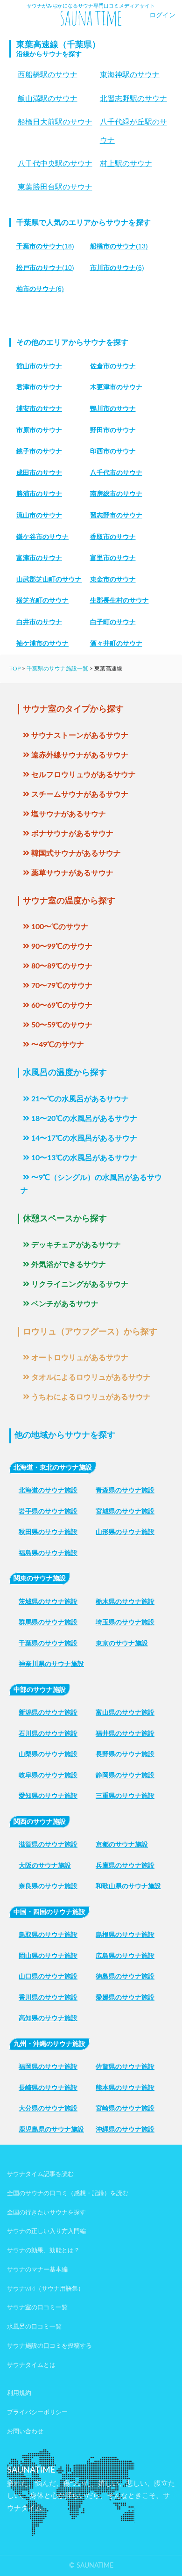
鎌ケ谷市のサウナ (42, 537)
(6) (117, 268)
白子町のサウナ (113, 622)
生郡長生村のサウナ (119, 600)
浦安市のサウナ (39, 408)
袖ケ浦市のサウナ (42, 643)
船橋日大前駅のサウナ (55, 122)
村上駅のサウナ (126, 164)
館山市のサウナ (39, 366)
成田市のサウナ (39, 473)
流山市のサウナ (39, 515)
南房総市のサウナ (116, 494)
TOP (15, 669)
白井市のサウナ (39, 622)
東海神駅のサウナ (130, 75)
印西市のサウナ (113, 451)
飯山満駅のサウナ (48, 98)
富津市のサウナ (39, 558)
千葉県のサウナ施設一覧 (57, 669)
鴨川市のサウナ (113, 408)
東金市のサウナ (113, 579)
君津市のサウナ (39, 387)
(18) (45, 246)
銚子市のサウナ (39, 451)
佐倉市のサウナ (113, 366)
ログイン (162, 15)
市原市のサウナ (39, 430)
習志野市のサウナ (116, 515)
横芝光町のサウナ (42, 600)
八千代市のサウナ (116, 473)
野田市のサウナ (113, 430)
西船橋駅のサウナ (48, 75)
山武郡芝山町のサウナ (49, 579)
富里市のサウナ (113, 558)
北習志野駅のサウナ (133, 98)
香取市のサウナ (113, 537)
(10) (45, 268)
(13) (119, 246)
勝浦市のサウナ (39, 494)
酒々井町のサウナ (116, 643)
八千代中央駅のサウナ (55, 164)
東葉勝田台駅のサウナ (55, 187)
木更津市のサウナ (116, 387)
